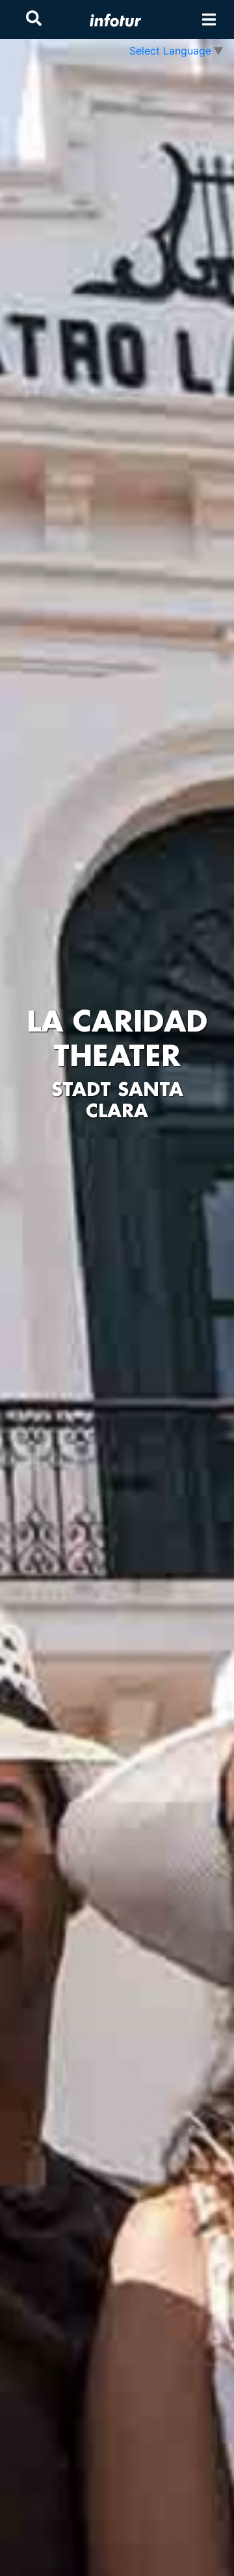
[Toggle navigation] (209, 20)
